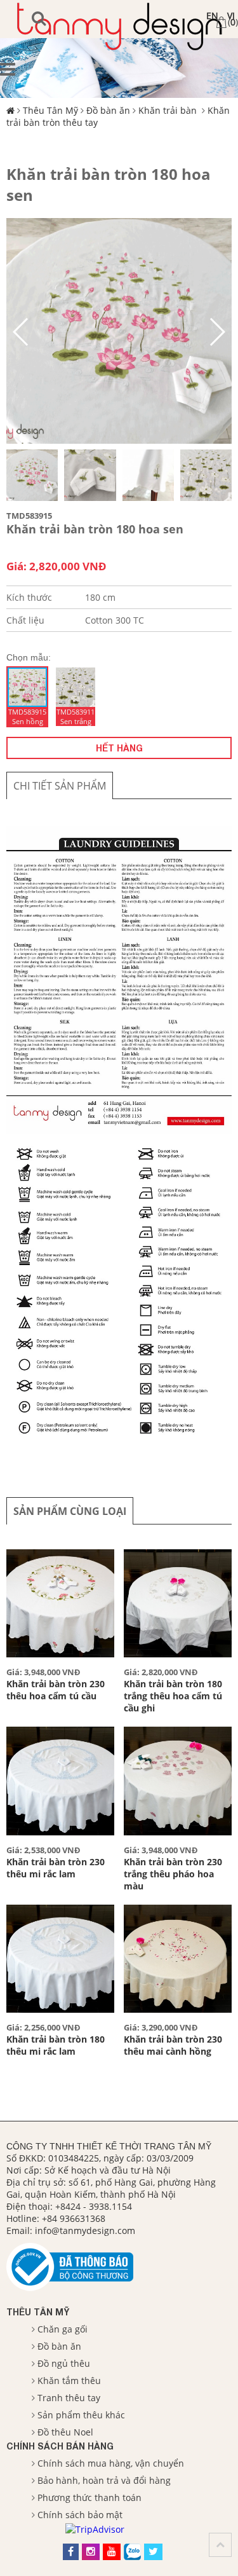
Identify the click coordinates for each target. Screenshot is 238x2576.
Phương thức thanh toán (89, 2497)
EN (212, 16)
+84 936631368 (74, 2218)
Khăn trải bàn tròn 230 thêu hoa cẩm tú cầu (56, 1690)
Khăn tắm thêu (69, 2381)
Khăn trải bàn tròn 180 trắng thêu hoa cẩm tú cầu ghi (173, 1696)
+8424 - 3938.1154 (94, 2206)
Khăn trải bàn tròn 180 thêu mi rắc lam (56, 2045)
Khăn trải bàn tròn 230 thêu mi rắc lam (56, 1868)
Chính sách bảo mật (80, 2515)
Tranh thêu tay (69, 2398)
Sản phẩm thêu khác (81, 2415)
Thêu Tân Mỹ (50, 110)
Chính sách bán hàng (60, 2446)
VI (231, 16)
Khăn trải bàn (169, 110)
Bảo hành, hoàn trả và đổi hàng (104, 2480)
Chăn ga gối (63, 2329)
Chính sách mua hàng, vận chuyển (111, 2463)
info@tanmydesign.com (85, 2230)
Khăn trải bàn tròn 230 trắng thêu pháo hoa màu (173, 1874)
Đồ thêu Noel (65, 2432)
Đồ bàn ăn (108, 110)
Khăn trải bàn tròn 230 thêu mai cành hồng (173, 2045)
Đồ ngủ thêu (64, 2363)
